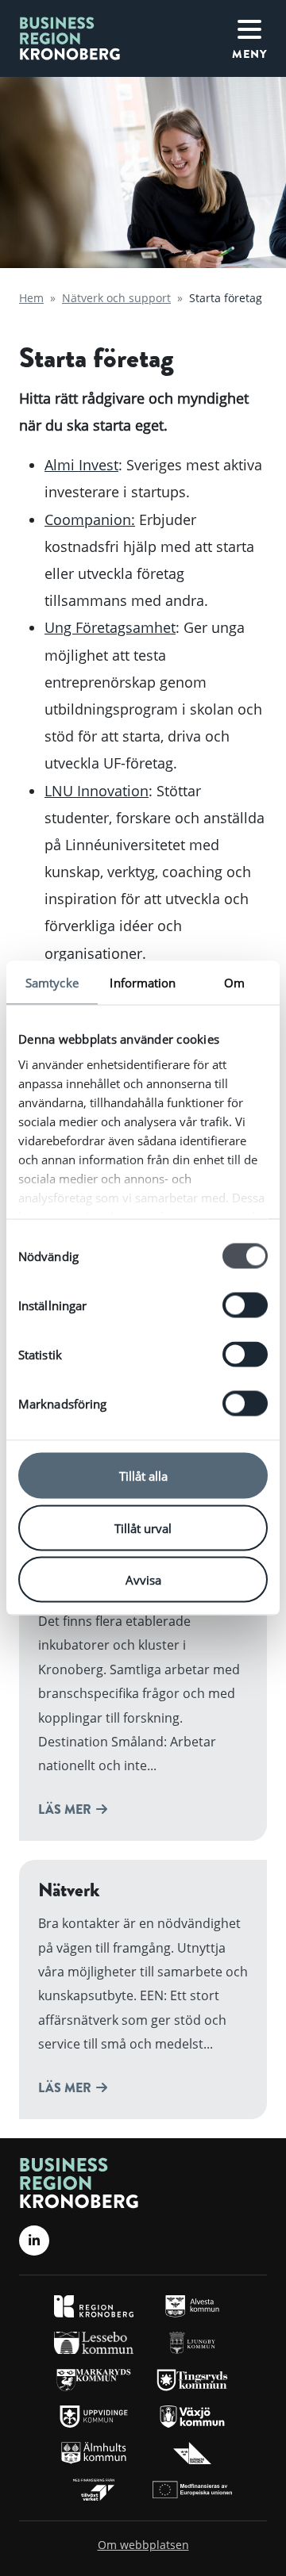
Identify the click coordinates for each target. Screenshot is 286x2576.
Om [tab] (234, 983)
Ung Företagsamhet (110, 627)
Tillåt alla (143, 1476)
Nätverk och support (116, 298)
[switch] (245, 1305)
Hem (31, 298)
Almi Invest (81, 465)
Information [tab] (143, 983)
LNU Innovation (97, 791)
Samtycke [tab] (52, 983)
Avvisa (143, 1580)
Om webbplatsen (143, 2545)
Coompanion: (90, 519)
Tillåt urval (143, 1528)
